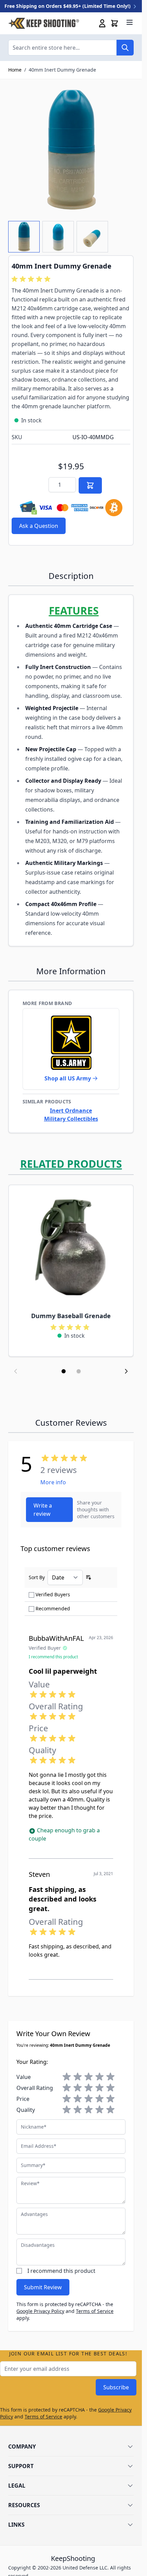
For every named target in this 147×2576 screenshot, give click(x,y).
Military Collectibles (71, 1119)
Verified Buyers (53, 1594)
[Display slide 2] (79, 1371)
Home (15, 70)
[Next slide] (126, 1371)
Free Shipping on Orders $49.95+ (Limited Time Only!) (68, 6)
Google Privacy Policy (40, 2311)
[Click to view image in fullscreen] (71, 150)
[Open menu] (130, 22)
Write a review (43, 1510)
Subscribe (116, 2387)
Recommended (53, 1608)
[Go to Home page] (44, 23)
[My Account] (102, 23)
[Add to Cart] (90, 485)
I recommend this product (61, 2271)
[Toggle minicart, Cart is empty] (115, 23)
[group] (32, 279)
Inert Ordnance (71, 1111)
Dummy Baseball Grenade (71, 1316)
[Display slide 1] (64, 1371)
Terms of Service (95, 2311)
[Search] (125, 48)
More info (53, 1482)
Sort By (37, 1577)
